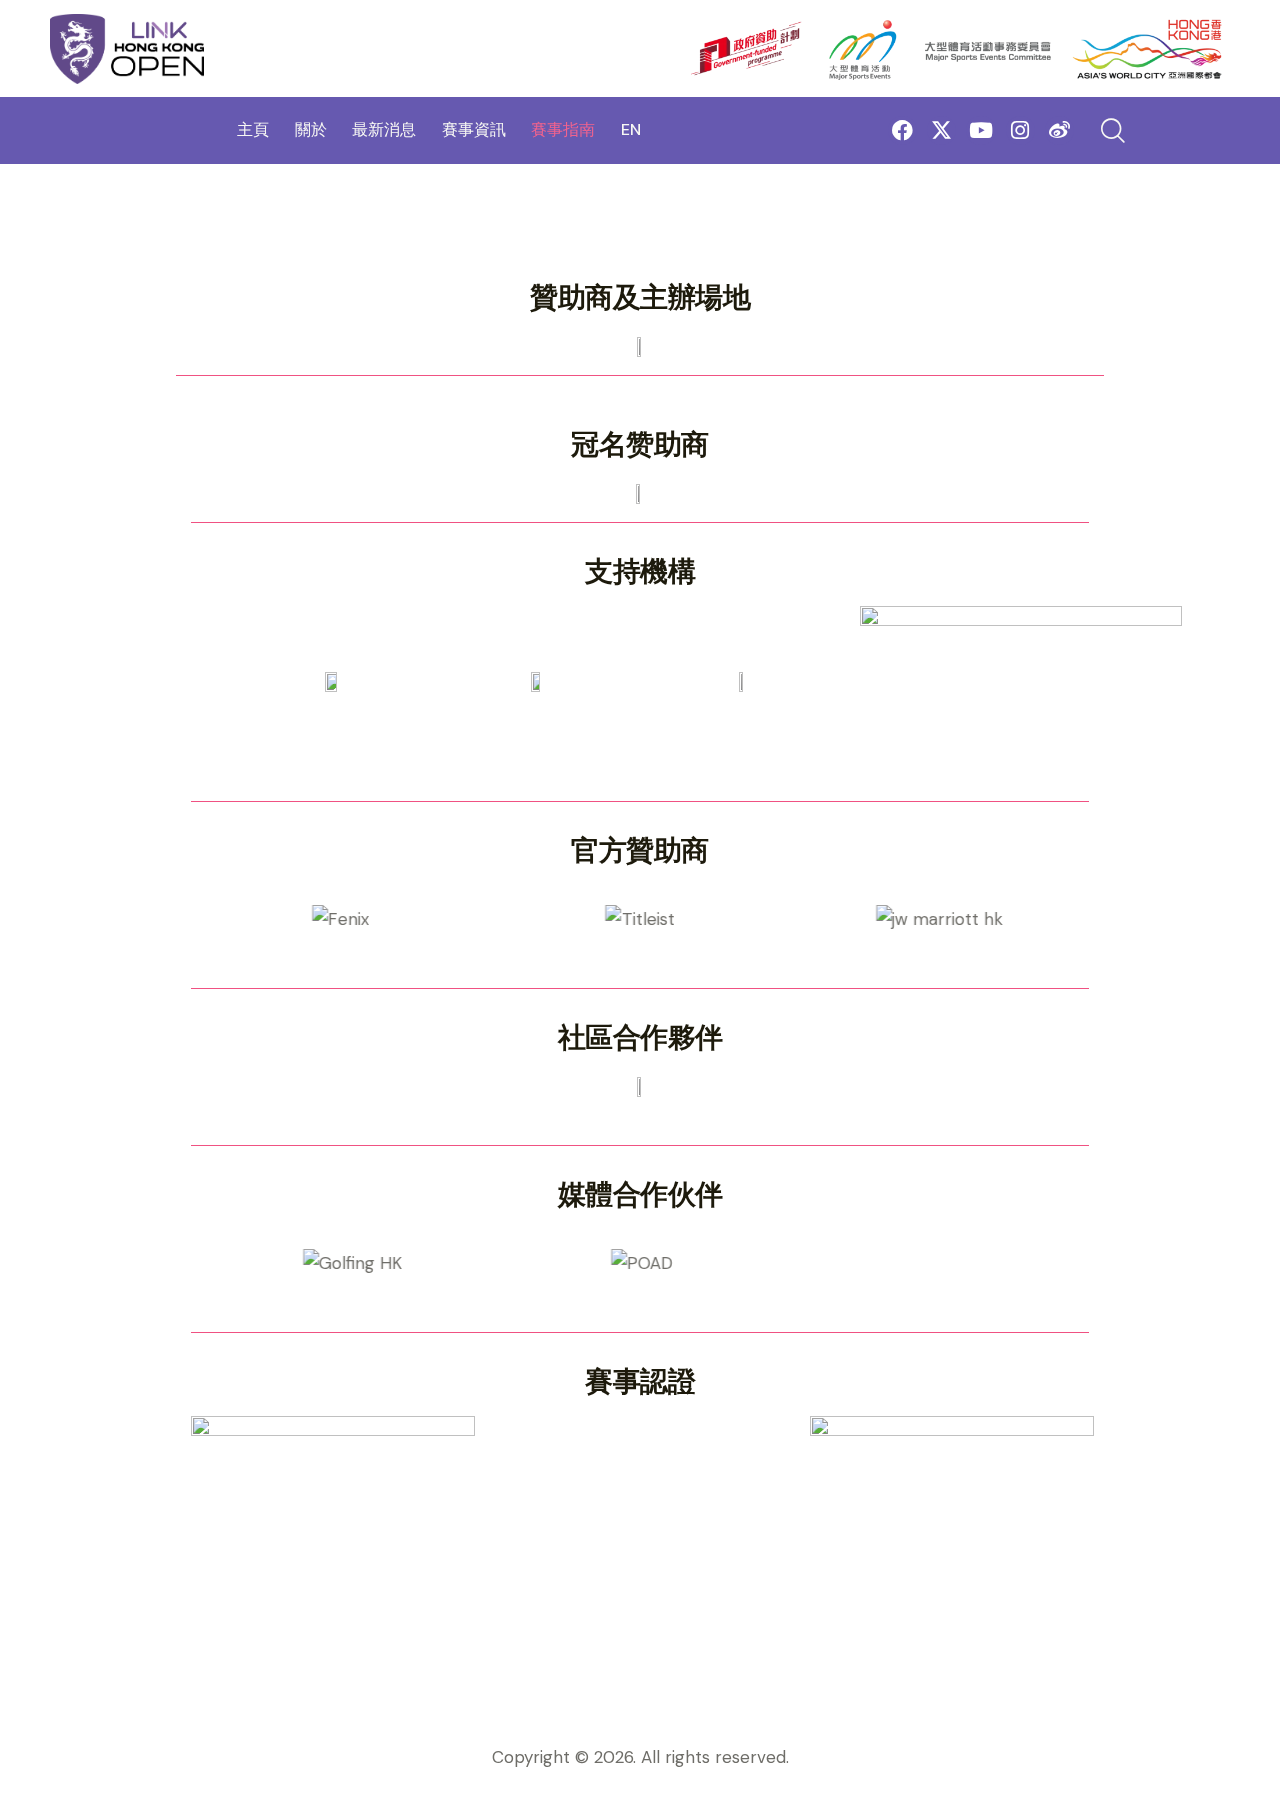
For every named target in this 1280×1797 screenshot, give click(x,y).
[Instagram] (1020, 130)
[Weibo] (1059, 130)
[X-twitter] (941, 130)
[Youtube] (980, 130)
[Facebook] (902, 130)
